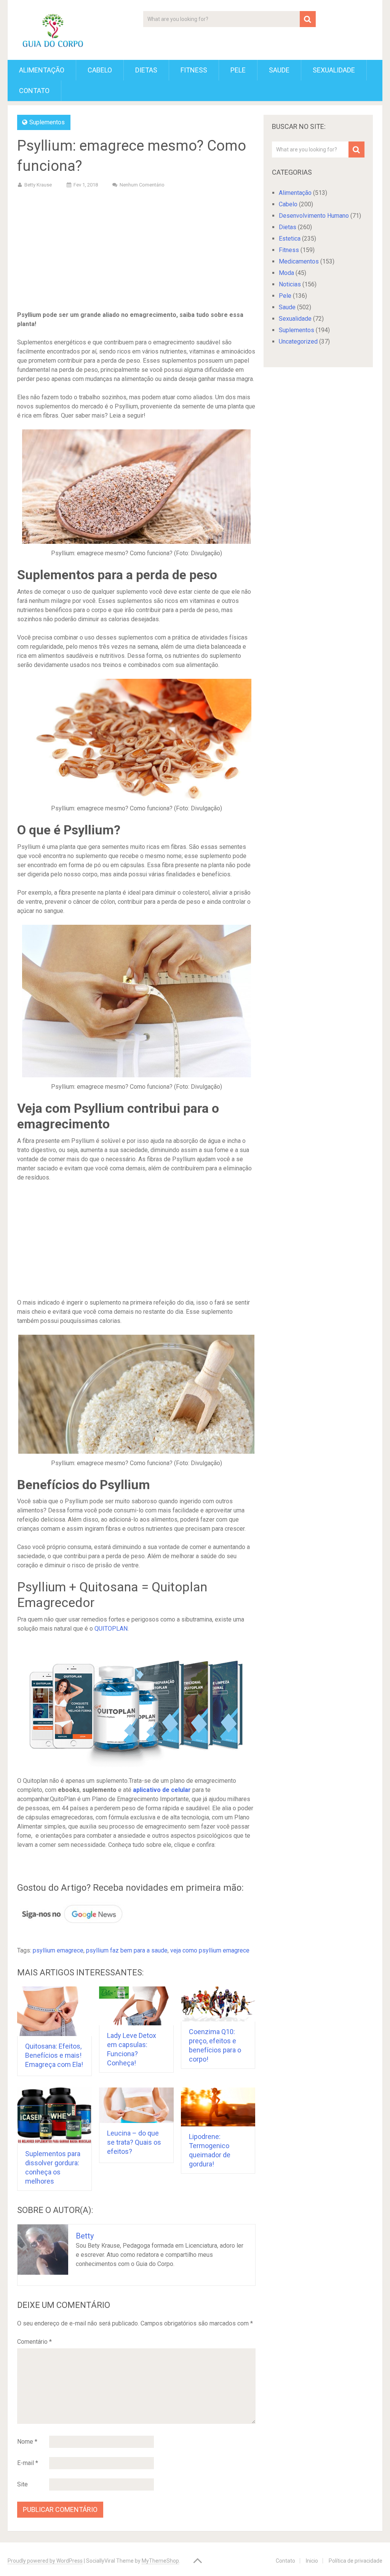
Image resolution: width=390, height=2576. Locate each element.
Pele (238, 70)
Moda (286, 273)
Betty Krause (38, 185)
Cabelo (100, 70)
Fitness (194, 70)
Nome (27, 2442)
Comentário (34, 2342)
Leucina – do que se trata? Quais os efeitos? (134, 2142)
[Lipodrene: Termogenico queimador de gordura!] (218, 2107)
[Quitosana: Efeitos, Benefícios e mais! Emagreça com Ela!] (54, 2011)
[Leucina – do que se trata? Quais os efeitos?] (136, 2105)
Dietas (146, 70)
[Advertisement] (137, 251)
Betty (85, 2236)
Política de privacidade (356, 2561)
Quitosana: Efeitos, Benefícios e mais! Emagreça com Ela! (54, 2055)
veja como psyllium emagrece (210, 1950)
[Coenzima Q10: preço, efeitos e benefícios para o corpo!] (218, 2004)
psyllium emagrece (58, 1950)
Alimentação (42, 70)
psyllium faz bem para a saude (127, 1950)
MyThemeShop (160, 2561)
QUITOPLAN (111, 1629)
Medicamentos (299, 261)
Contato (34, 91)
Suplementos (47, 122)
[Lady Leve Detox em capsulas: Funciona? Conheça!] (136, 2006)
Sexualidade (334, 70)
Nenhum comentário (142, 185)
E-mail (28, 2463)
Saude (279, 70)
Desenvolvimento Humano (314, 216)
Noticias (290, 284)
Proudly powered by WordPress (45, 2561)
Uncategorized (298, 341)
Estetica (290, 239)
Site (22, 2484)
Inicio (312, 2561)
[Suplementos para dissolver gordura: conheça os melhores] (54, 2116)
